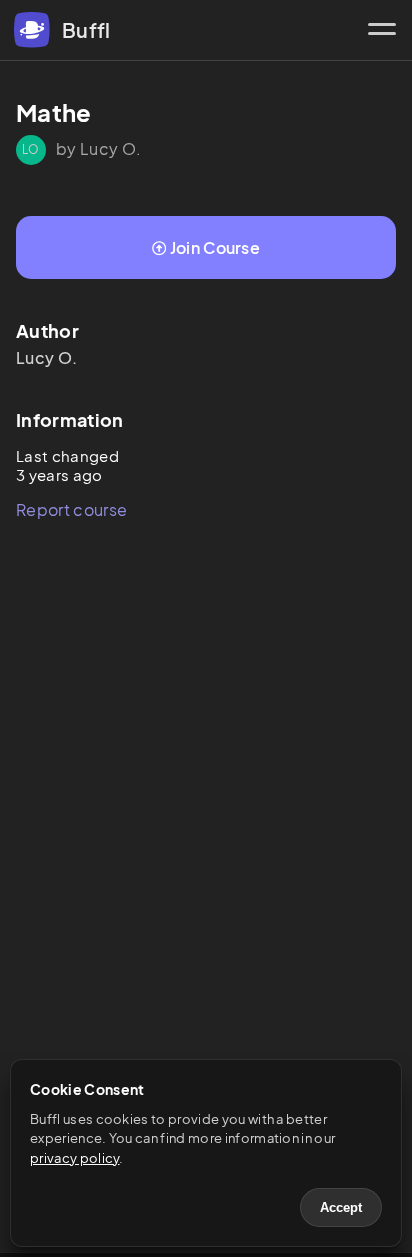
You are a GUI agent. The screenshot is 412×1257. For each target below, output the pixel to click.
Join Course (215, 247)
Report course (71, 509)
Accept (341, 1207)
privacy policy (74, 1158)
